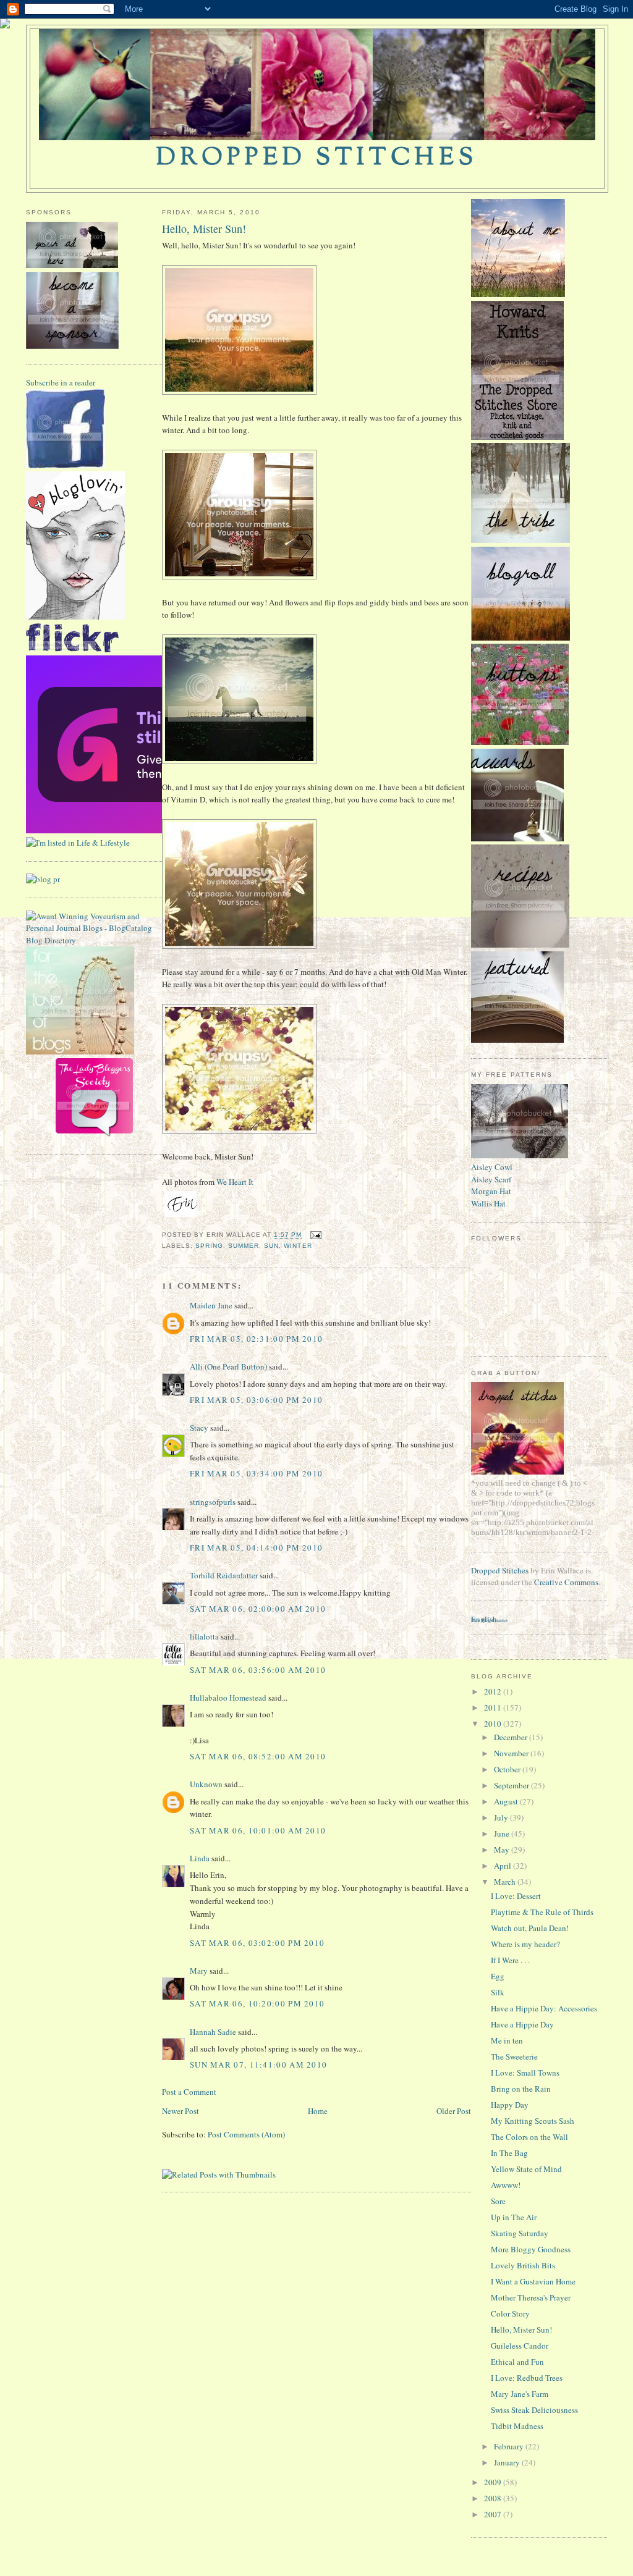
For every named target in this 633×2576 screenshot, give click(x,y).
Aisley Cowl (492, 1167)
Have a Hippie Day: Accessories (544, 2008)
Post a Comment (189, 2092)
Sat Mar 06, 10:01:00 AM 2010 (258, 1830)
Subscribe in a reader (61, 382)
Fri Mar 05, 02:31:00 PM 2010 (256, 1339)
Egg (498, 1976)
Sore (498, 2201)
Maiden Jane (211, 1305)
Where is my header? (525, 1944)
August (507, 1801)
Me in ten (507, 2040)
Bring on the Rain (521, 2089)
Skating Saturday (520, 2233)
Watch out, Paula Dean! (530, 1928)
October (508, 1769)
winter (298, 1246)
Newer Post (181, 2111)
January (508, 2462)
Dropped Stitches (500, 1570)
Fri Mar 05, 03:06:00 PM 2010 (256, 1400)
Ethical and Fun (517, 2362)
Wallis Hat (488, 1203)
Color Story (510, 2313)
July (502, 1817)
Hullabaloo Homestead (228, 1698)
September (512, 1785)
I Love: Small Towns (525, 2073)
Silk (498, 1992)
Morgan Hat (491, 1191)
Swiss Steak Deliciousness (534, 2410)
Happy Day (510, 2105)
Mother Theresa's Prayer (531, 2297)
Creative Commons (566, 1582)
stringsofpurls (213, 1502)
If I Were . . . (510, 1960)
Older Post (454, 2111)
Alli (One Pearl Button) (228, 1366)
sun (271, 1246)
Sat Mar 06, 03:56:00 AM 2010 (258, 1670)
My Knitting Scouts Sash (533, 2121)
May (503, 1850)
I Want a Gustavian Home (533, 2281)
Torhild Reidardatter (224, 1575)
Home (318, 2111)
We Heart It (235, 1182)
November (512, 1753)
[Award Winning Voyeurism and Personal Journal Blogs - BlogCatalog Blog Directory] (94, 940)
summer (244, 1246)
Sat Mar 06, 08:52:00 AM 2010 (258, 1756)
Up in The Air (514, 2217)
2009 (494, 2482)
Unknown (206, 1784)
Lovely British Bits (523, 2265)
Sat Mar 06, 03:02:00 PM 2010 (257, 1943)
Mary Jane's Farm (520, 2394)
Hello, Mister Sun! (204, 229)
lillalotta (204, 1636)
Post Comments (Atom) (246, 2134)
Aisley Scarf (491, 1179)
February (510, 2446)
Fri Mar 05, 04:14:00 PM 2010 (256, 1547)
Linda (200, 1858)
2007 (494, 2514)
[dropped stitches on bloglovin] (75, 617)
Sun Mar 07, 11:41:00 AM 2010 (258, 2065)
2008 (494, 2498)
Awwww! (506, 2185)
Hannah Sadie (213, 2032)
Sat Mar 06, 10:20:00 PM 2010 (257, 2003)
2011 (494, 1707)
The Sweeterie (514, 2056)
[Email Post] (314, 1235)
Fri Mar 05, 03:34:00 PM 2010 (256, 1473)
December (512, 1737)
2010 (494, 1724)
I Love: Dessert (516, 1896)
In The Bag (509, 2153)
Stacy (199, 1428)
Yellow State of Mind (526, 2169)
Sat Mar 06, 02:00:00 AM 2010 (258, 1609)
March (506, 1882)
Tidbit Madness (517, 2426)
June (503, 1833)
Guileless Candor (520, 2346)
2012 (494, 1691)
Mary (199, 1971)
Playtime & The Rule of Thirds (542, 1912)
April (503, 1866)
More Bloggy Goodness (531, 2249)
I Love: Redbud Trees (527, 2378)
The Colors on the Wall (529, 2137)
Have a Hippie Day (522, 2024)
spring (209, 1246)
